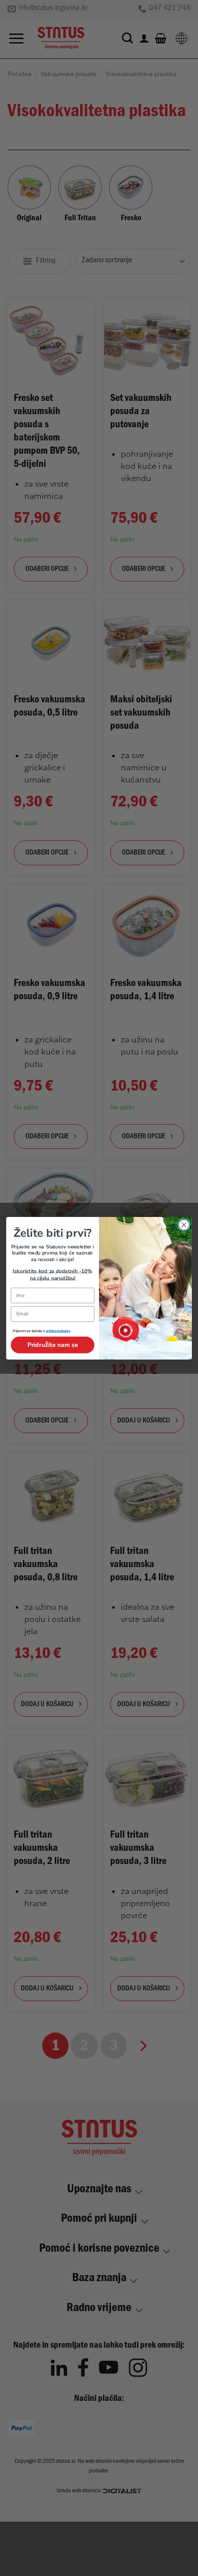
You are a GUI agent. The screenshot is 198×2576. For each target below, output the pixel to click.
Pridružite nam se (53, 1344)
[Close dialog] (184, 1224)
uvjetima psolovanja (58, 1331)
